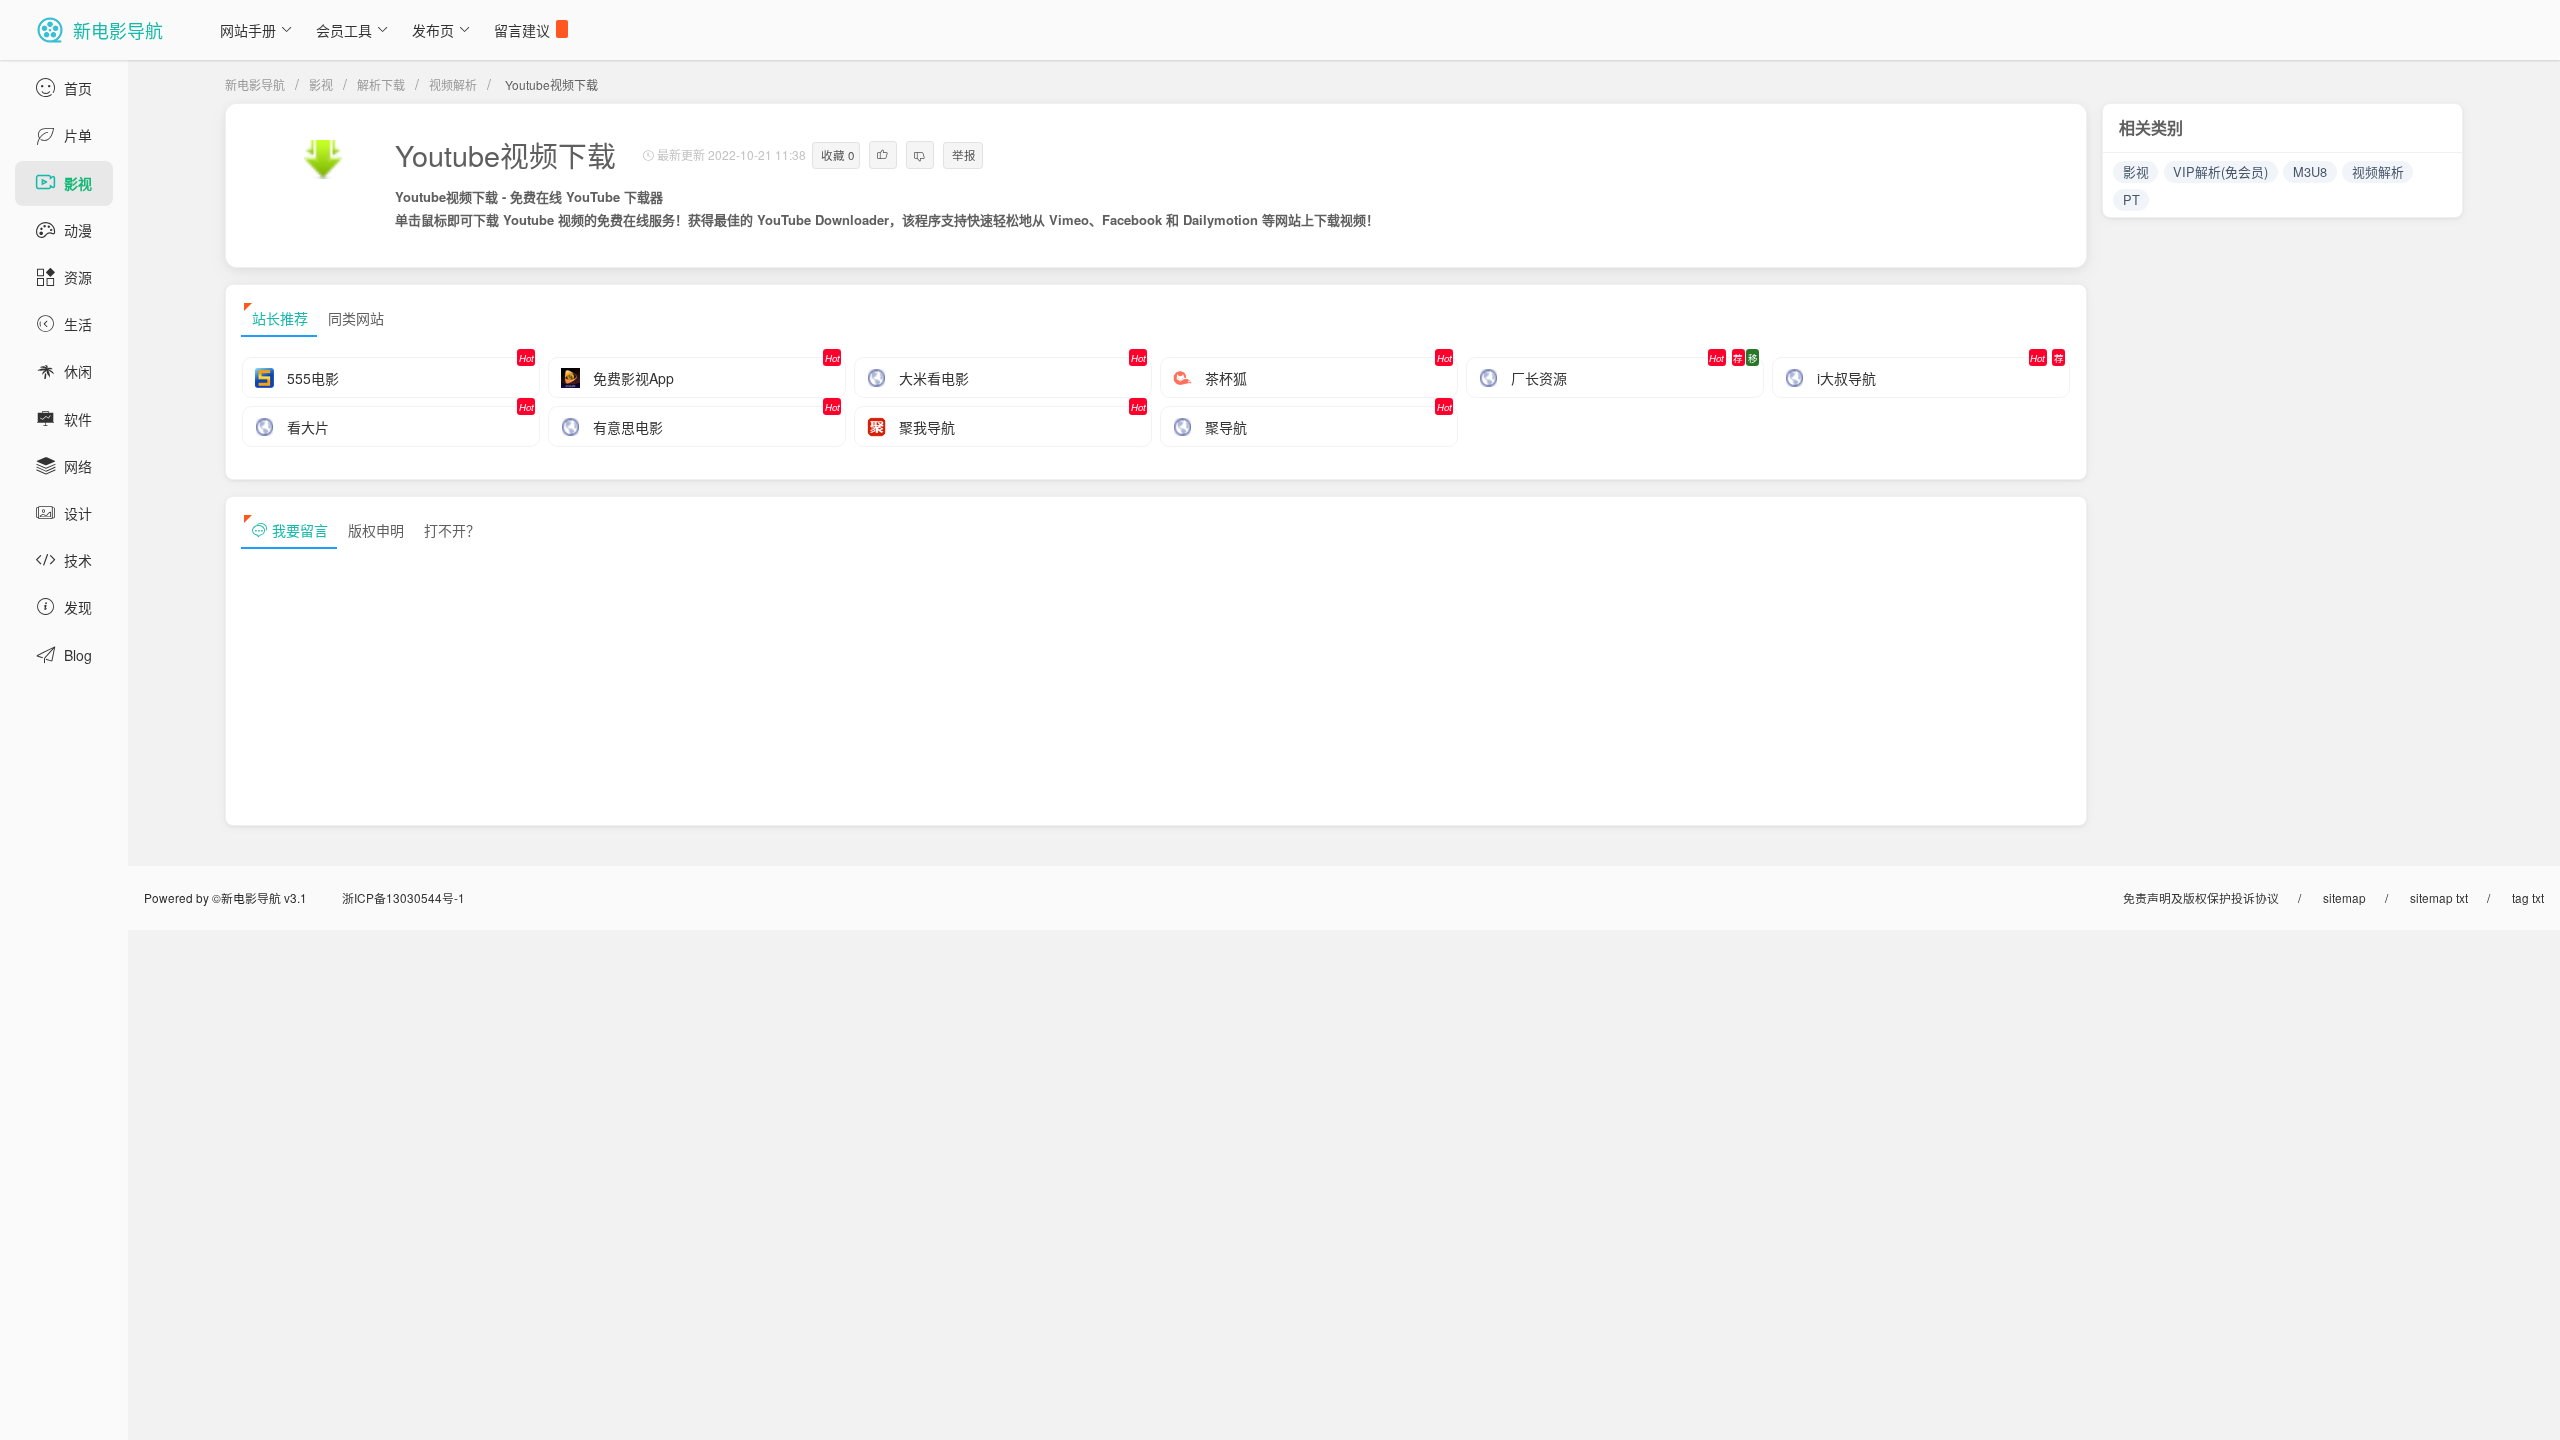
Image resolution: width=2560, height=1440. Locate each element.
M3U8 (2310, 171)
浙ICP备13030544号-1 (403, 897)
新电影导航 (255, 84)
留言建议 (522, 30)
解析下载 (381, 84)
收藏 (837, 155)
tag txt (2528, 897)
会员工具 (344, 30)
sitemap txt (2439, 897)
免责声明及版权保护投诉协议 (2201, 897)
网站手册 (248, 30)
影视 (321, 84)
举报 (964, 155)
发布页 (433, 30)
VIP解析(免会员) (2220, 171)
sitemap (2344, 897)
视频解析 (453, 84)
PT (2131, 199)
